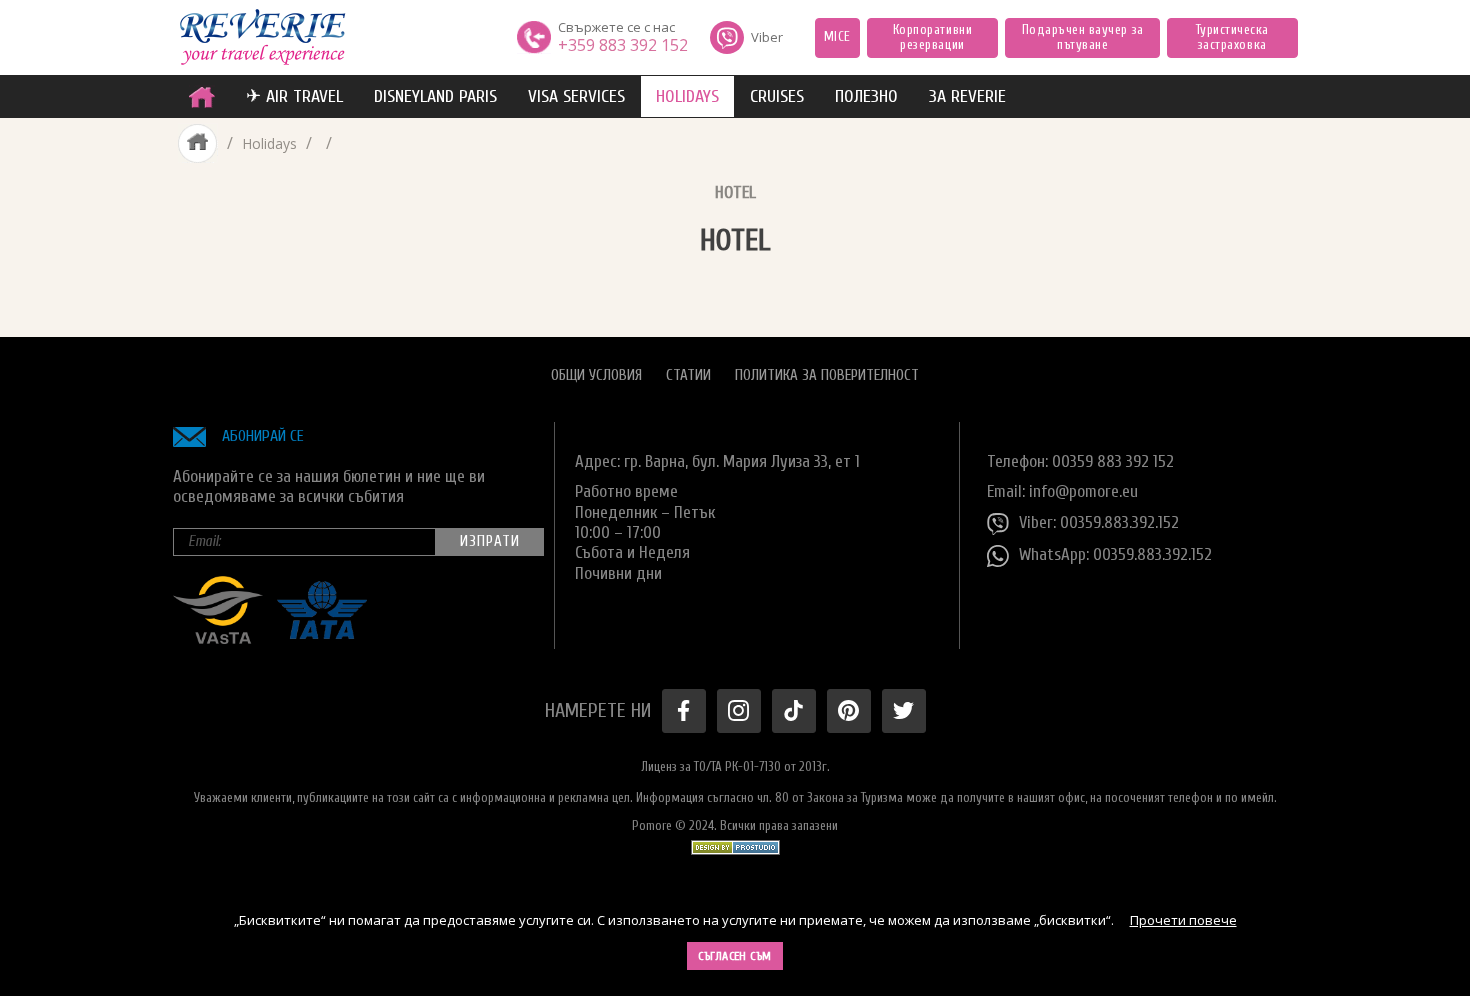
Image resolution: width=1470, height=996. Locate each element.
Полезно (866, 96)
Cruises (777, 96)
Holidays (687, 96)
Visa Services (576, 96)
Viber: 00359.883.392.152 (1099, 522)
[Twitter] (904, 711)
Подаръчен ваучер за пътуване (1083, 37)
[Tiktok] (794, 711)
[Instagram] (739, 711)
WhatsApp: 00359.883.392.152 (1115, 554)
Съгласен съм (735, 956)
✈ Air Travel (294, 96)
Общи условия (596, 375)
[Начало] (202, 96)
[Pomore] (262, 38)
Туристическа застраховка (1232, 37)
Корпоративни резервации (932, 37)
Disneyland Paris (435, 96)
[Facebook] (684, 711)
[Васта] (218, 638)
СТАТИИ (688, 375)
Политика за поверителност (827, 375)
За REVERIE (967, 96)
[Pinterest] (849, 711)
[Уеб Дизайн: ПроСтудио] (735, 843)
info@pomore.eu (1083, 491)
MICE (837, 36)
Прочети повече (1183, 920)
